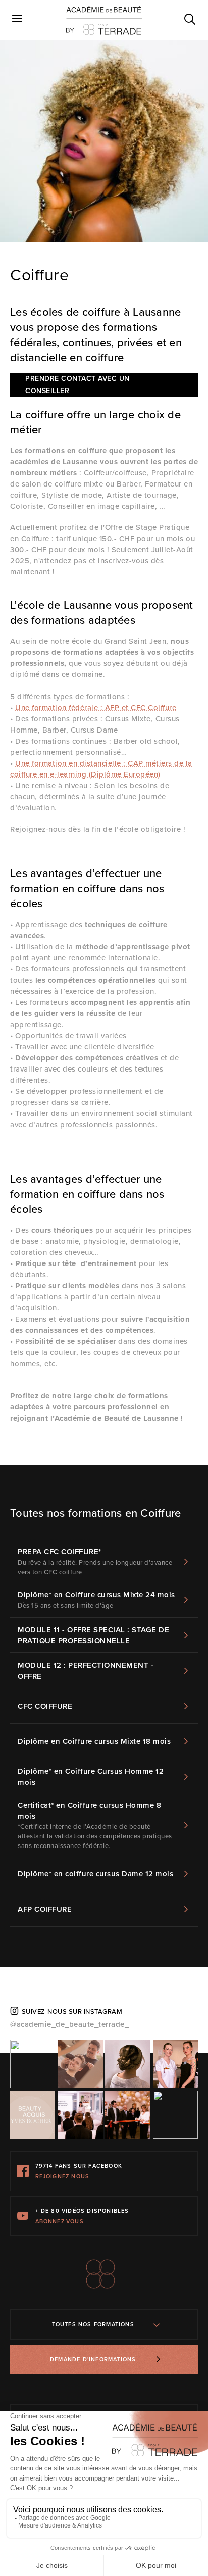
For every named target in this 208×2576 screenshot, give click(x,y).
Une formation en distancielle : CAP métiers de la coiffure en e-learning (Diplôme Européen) (101, 769)
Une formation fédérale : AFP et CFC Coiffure (96, 708)
